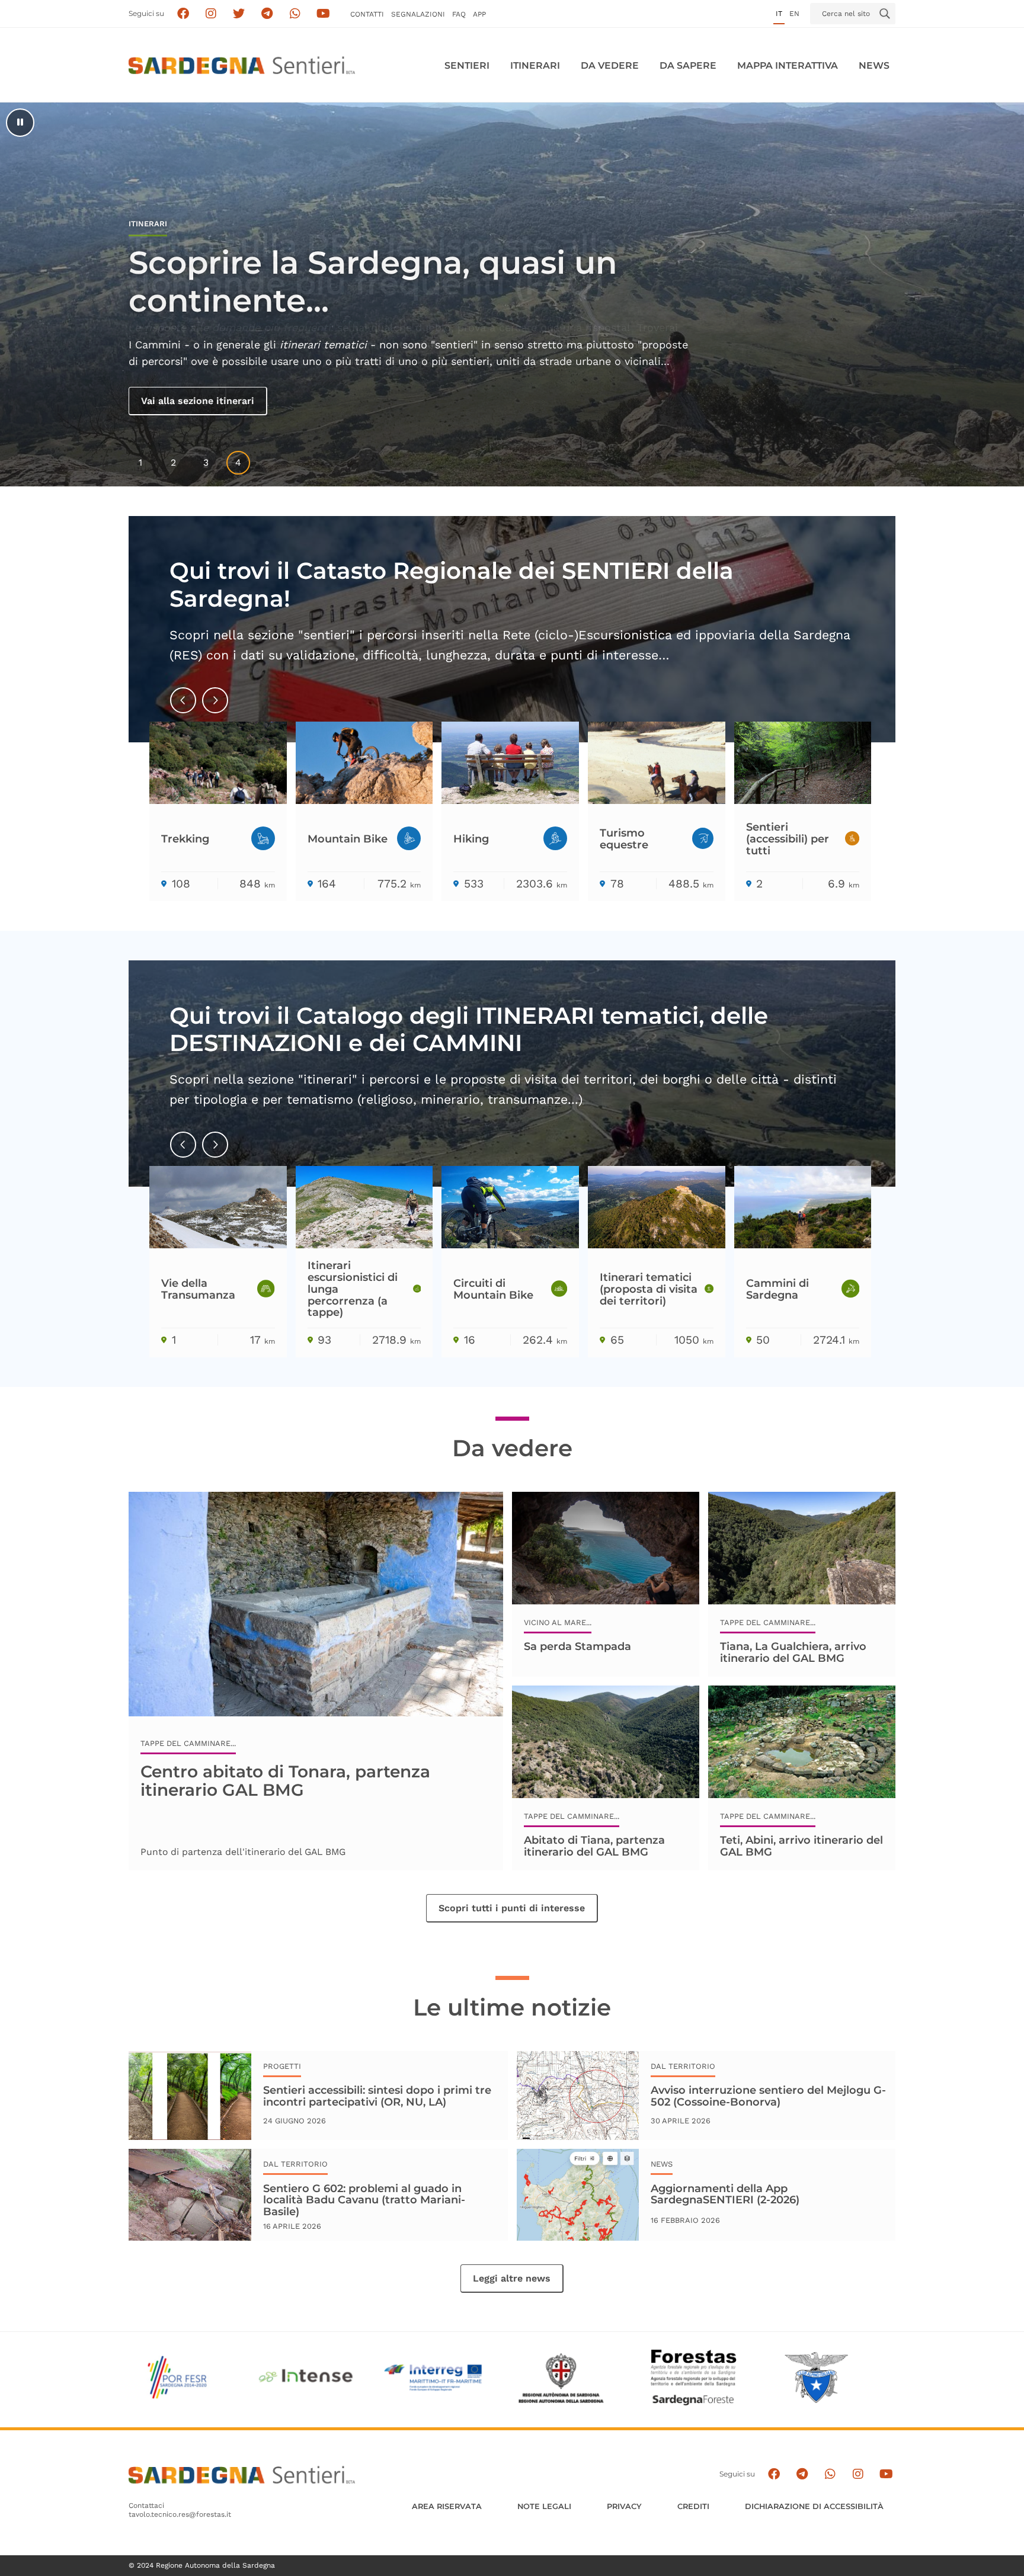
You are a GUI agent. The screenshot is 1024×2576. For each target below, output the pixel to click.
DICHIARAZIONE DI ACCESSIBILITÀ (814, 2506)
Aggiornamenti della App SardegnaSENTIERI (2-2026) (725, 2194)
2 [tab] (173, 462)
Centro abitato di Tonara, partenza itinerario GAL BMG (285, 1780)
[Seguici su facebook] (183, 14)
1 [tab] (140, 462)
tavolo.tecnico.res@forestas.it (180, 2514)
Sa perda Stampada (577, 1646)
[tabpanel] (512, 294)
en (794, 14)
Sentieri (467, 65)
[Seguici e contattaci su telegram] (267, 14)
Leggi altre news (512, 2278)
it (779, 14)
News (874, 65)
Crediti (693, 2506)
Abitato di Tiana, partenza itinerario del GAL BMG (594, 1846)
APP (479, 14)
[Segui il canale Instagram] (858, 2474)
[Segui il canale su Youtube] (323, 14)
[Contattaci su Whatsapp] (295, 14)
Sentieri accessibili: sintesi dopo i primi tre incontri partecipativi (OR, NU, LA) (377, 2096)
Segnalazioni (418, 14)
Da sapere (688, 65)
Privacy (624, 2506)
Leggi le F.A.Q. (177, 401)
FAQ (459, 14)
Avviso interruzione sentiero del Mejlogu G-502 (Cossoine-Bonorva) (768, 2096)
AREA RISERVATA (447, 2506)
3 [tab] (206, 462)
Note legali (544, 2506)
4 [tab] (238, 462)
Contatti (367, 14)
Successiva (216, 710)
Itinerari (535, 65)
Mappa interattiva (788, 65)
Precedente (184, 710)
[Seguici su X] (239, 14)
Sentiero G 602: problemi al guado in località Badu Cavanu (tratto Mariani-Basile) (364, 2200)
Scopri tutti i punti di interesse (512, 1908)
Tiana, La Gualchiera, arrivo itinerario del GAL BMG (793, 1652)
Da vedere (610, 65)
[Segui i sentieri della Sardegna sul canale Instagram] (211, 14)
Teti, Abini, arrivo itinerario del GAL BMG (801, 1846)
